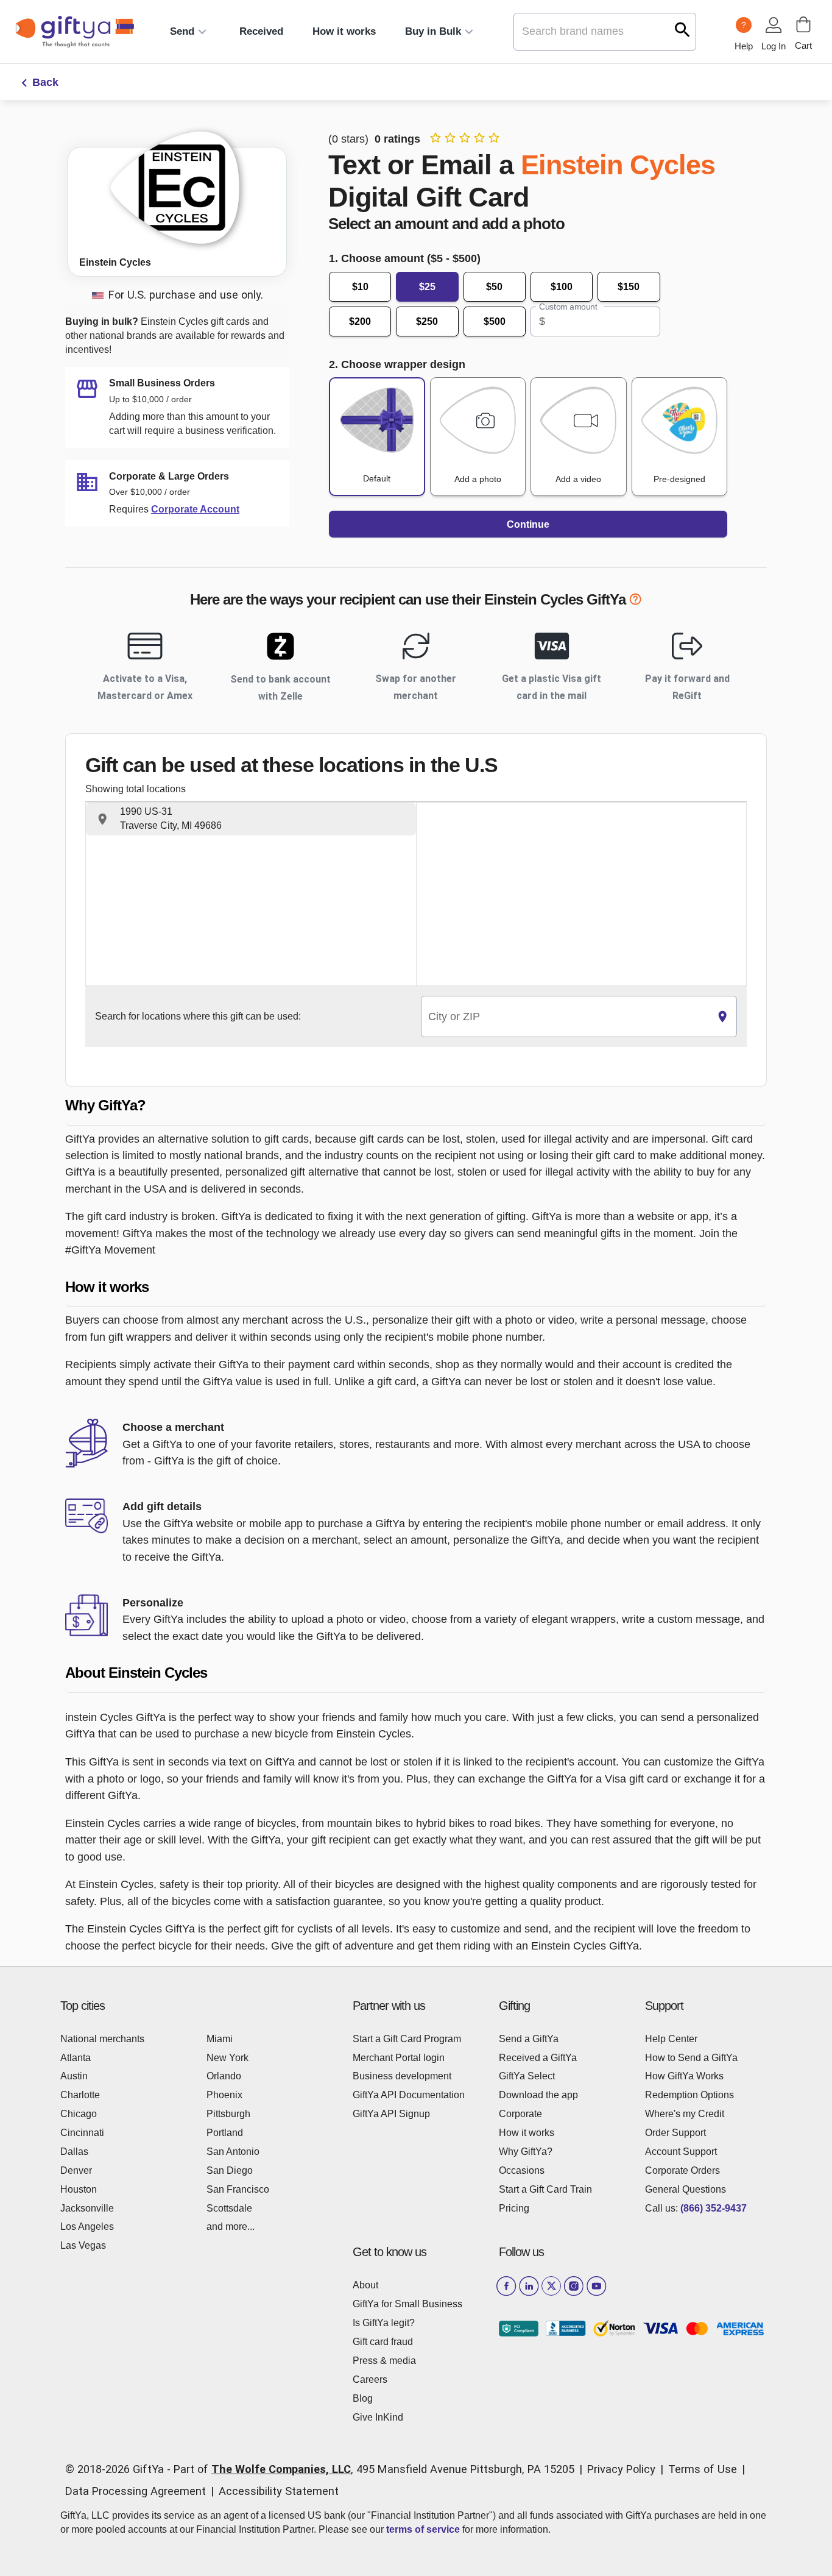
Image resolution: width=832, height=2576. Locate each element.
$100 (562, 287)
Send (182, 31)
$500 (495, 321)
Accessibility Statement (279, 2491)
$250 (427, 321)
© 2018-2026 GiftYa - (118, 2469)
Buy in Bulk (433, 31)
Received (261, 31)
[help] (635, 601)
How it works (344, 31)
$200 (360, 321)
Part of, (374, 2469)
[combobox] (565, 1017)
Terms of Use (703, 2469)
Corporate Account (195, 509)
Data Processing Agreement (136, 2491)
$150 (629, 287)
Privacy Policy (621, 2469)
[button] (251, 819)
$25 (427, 287)
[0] (803, 24)
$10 (360, 287)
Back (45, 82)
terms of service (423, 2529)
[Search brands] (682, 30)
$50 (494, 287)
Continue (528, 524)
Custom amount (568, 307)
